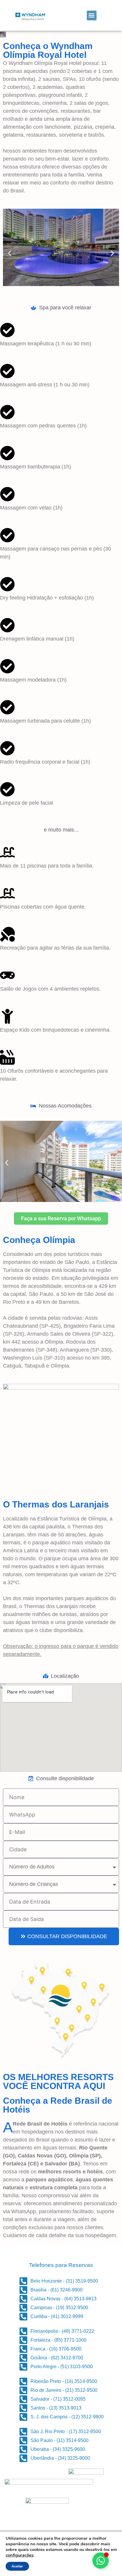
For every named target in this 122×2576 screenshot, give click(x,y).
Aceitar (17, 2566)
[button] (92, 15)
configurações (20, 2555)
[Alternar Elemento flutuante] (101, 2561)
